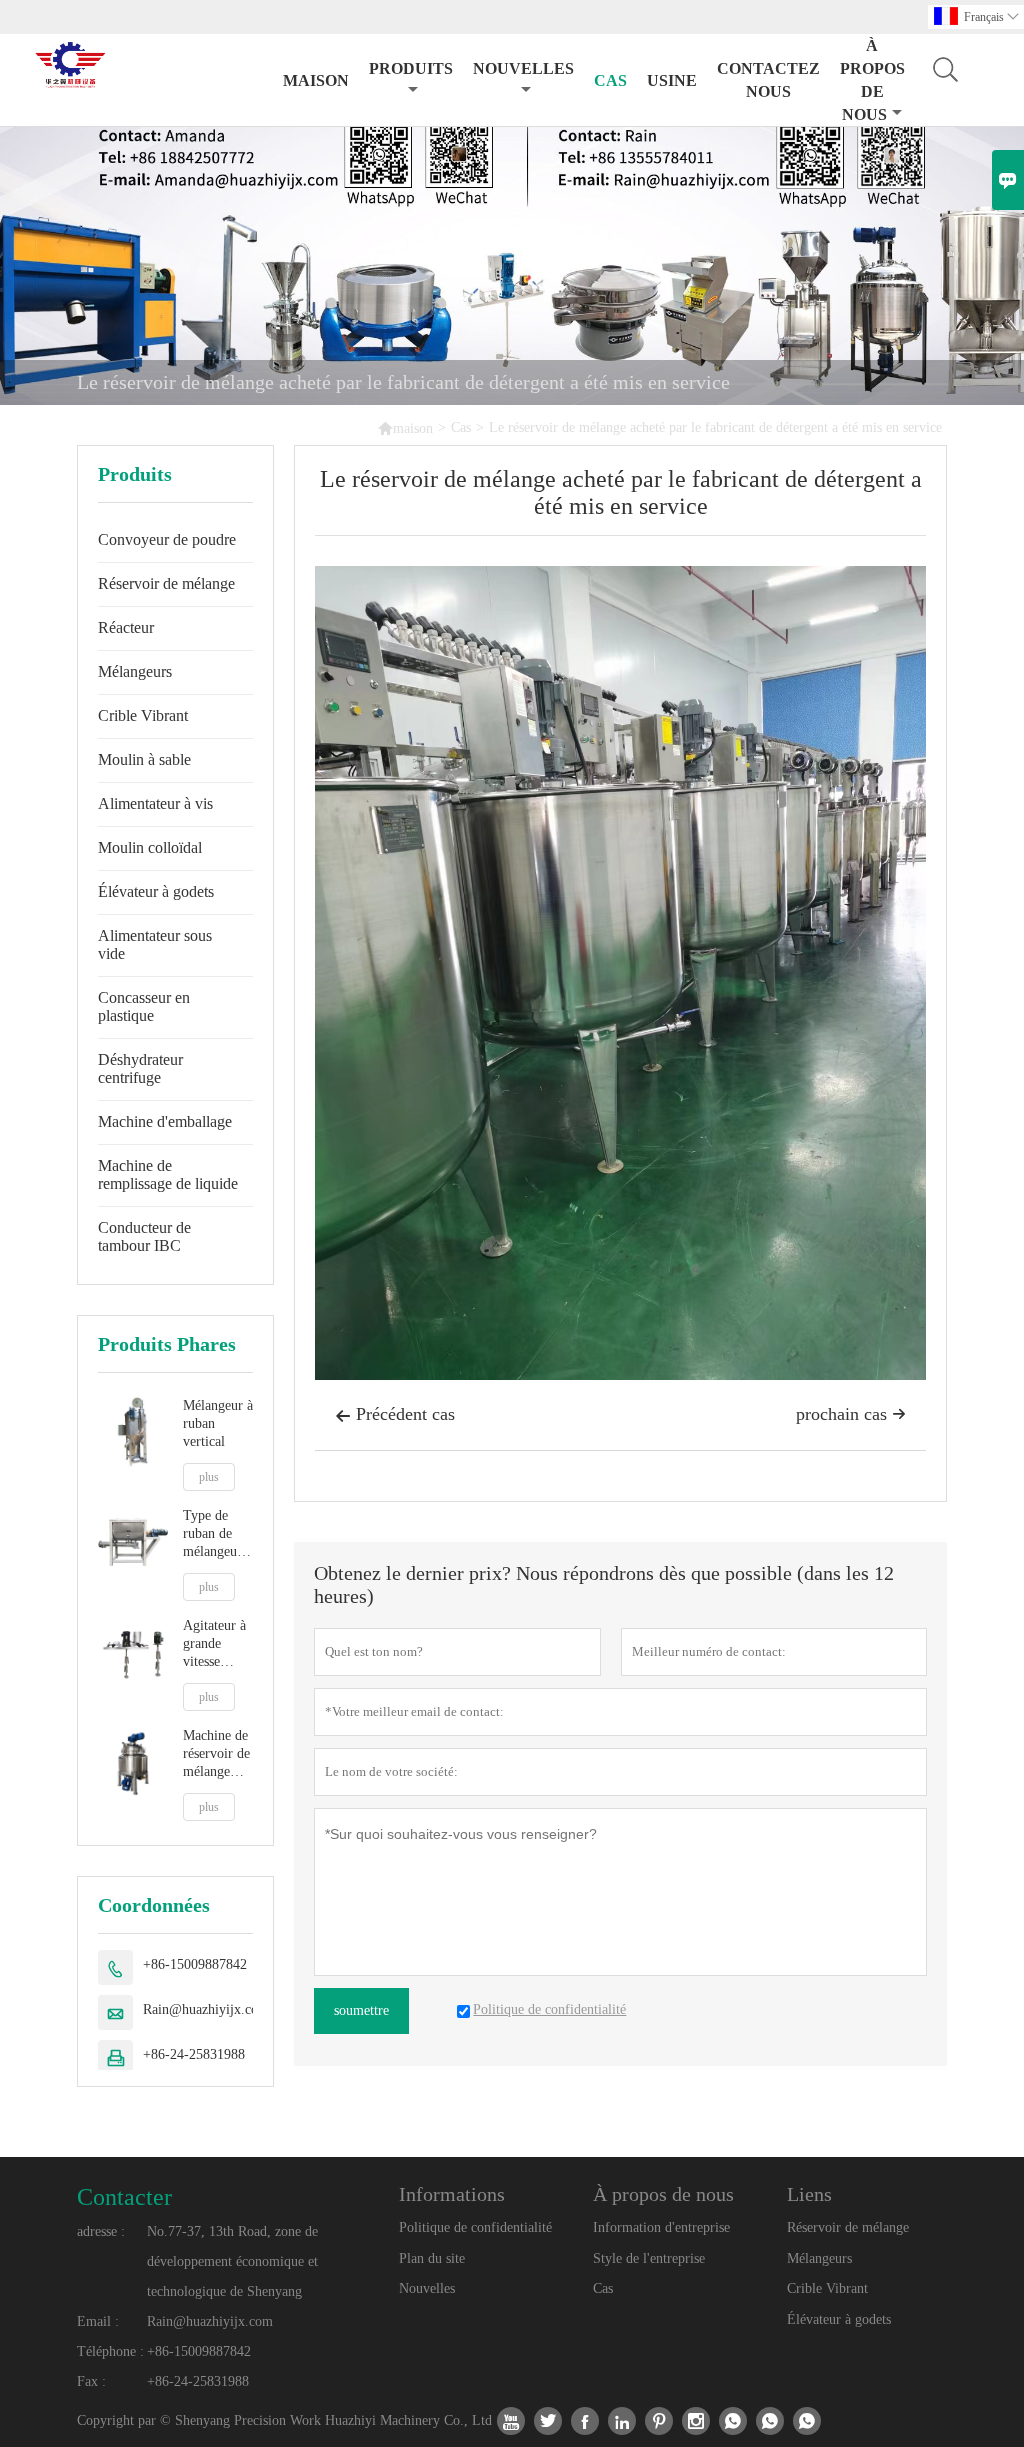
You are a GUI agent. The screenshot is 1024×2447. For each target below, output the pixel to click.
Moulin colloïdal (150, 847)
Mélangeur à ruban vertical (218, 1423)
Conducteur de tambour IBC (144, 1236)
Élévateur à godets (156, 891)
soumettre (361, 2010)
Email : (98, 2321)
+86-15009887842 (195, 1964)
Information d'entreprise (661, 2227)
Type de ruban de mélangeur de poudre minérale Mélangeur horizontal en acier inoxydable (214, 1534)
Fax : (91, 2381)
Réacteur (126, 627)
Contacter (124, 2197)
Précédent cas (395, 1414)
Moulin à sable (144, 759)
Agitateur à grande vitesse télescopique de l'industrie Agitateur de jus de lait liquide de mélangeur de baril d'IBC (218, 1644)
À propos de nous (872, 80)
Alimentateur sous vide (155, 944)
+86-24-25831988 (194, 2054)
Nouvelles (427, 2288)
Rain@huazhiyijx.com (206, 2009)
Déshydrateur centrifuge (140, 1068)
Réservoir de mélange (166, 583)
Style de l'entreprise (649, 2258)
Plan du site (432, 2258)
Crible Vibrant (143, 715)
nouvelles (523, 68)
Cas (610, 80)
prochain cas (851, 1414)
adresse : (101, 2231)
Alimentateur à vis (155, 803)
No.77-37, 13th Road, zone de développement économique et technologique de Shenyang (232, 2261)
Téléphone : (110, 2351)
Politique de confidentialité (475, 2227)
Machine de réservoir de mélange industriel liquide (216, 1754)
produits (411, 68)
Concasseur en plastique (144, 1006)
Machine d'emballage (165, 1121)
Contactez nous (768, 80)
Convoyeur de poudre (167, 539)
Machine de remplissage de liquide (168, 1174)
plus (209, 1477)
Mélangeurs (135, 671)
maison (316, 80)
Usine (672, 80)
